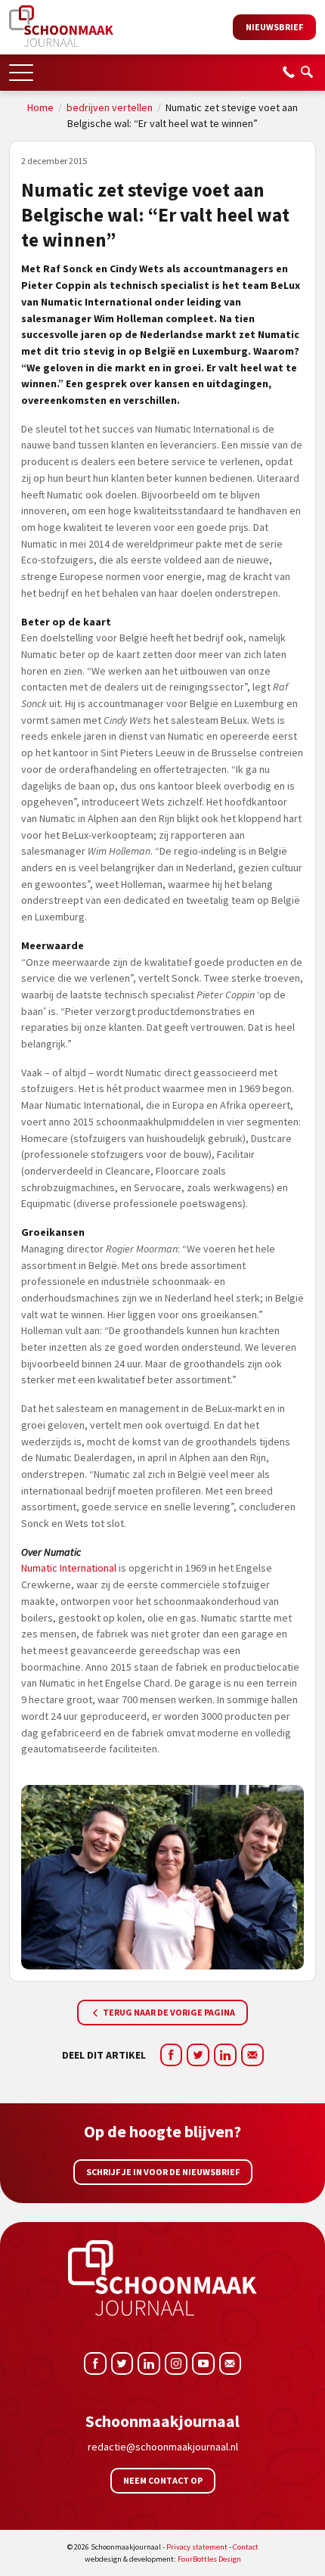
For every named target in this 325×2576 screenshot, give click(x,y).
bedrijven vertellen (110, 107)
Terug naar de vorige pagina (168, 2012)
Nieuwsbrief (274, 27)
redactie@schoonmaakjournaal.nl (163, 2447)
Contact (246, 2547)
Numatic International (69, 1568)
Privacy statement (197, 2547)
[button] (21, 68)
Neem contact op (163, 2480)
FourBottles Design (163, 2559)
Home (40, 107)
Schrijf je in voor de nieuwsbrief (163, 2172)
